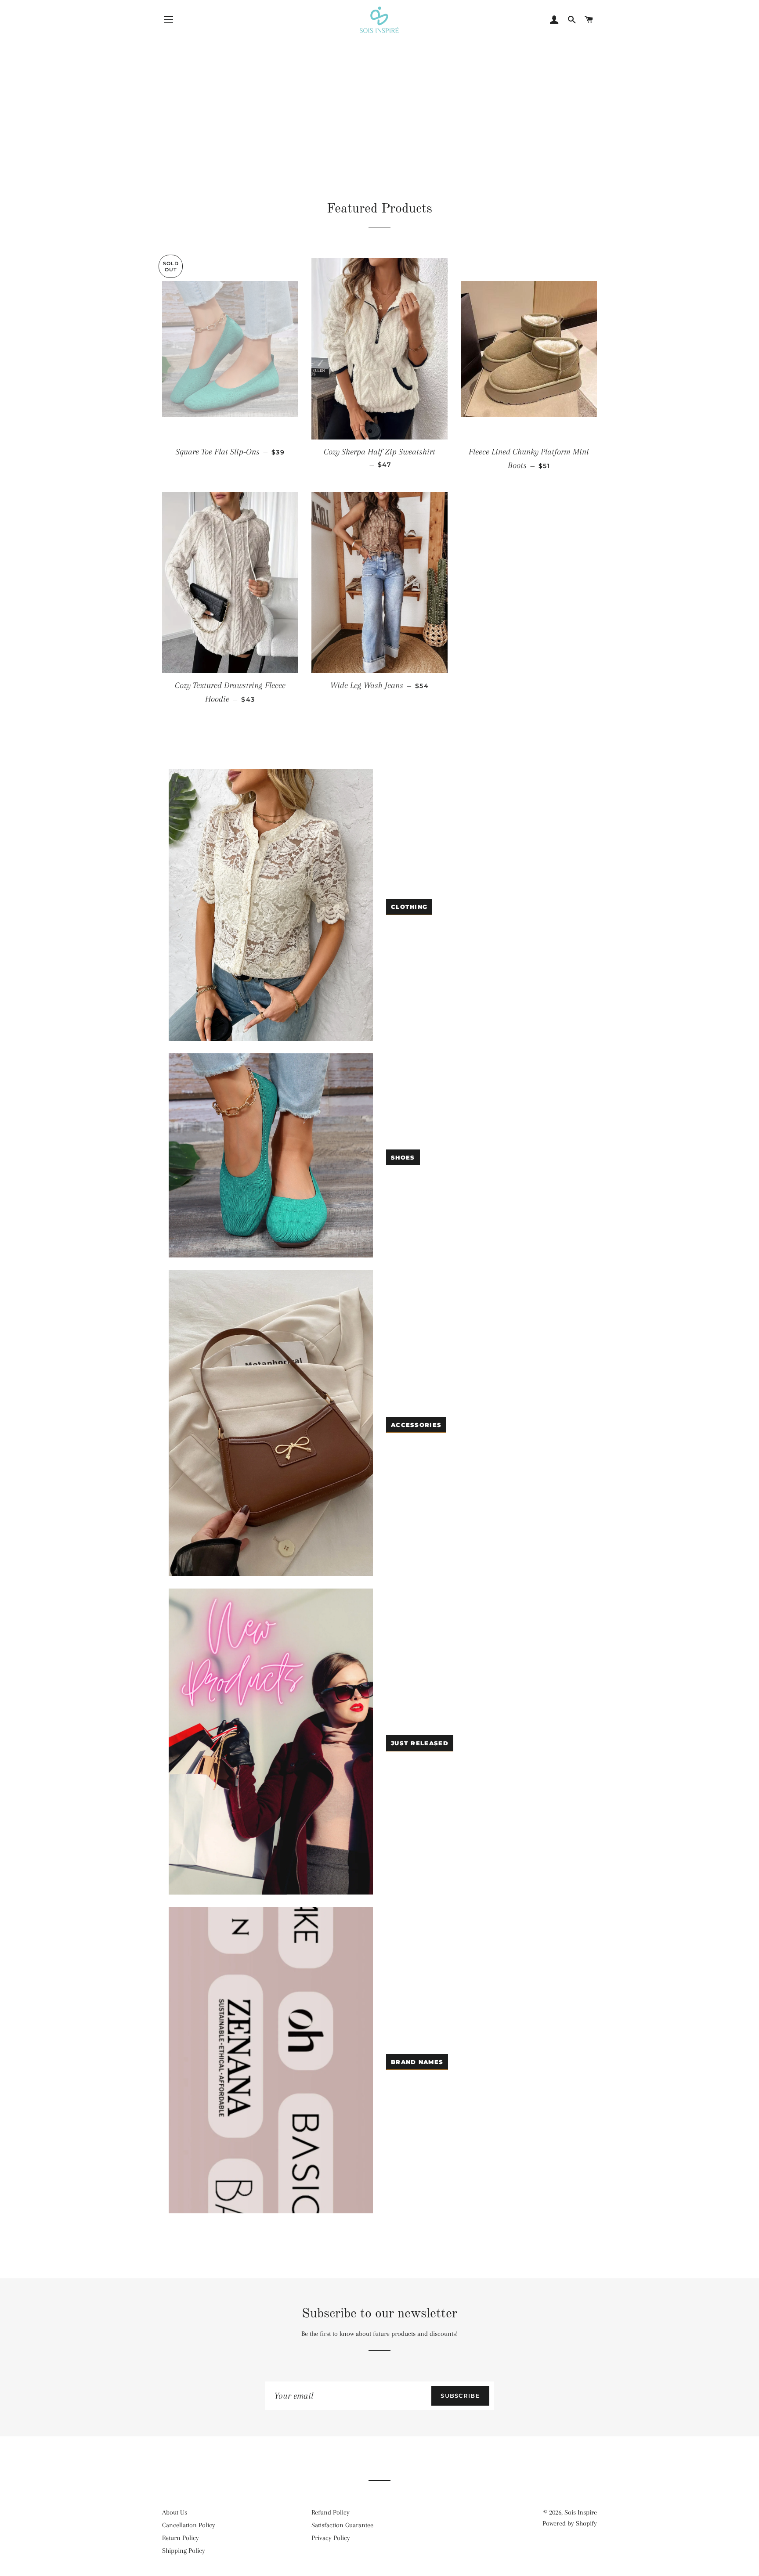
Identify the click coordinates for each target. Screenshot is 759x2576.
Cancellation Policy (189, 2525)
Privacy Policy (331, 2538)
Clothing (409, 907)
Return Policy (181, 2538)
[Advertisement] (379, 99)
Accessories (416, 1425)
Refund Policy (331, 2512)
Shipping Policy (184, 2551)
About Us (175, 2512)
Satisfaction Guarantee (342, 2525)
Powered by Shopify (570, 2523)
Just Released (420, 1743)
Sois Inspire (581, 2512)
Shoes (403, 1157)
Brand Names (417, 2062)
